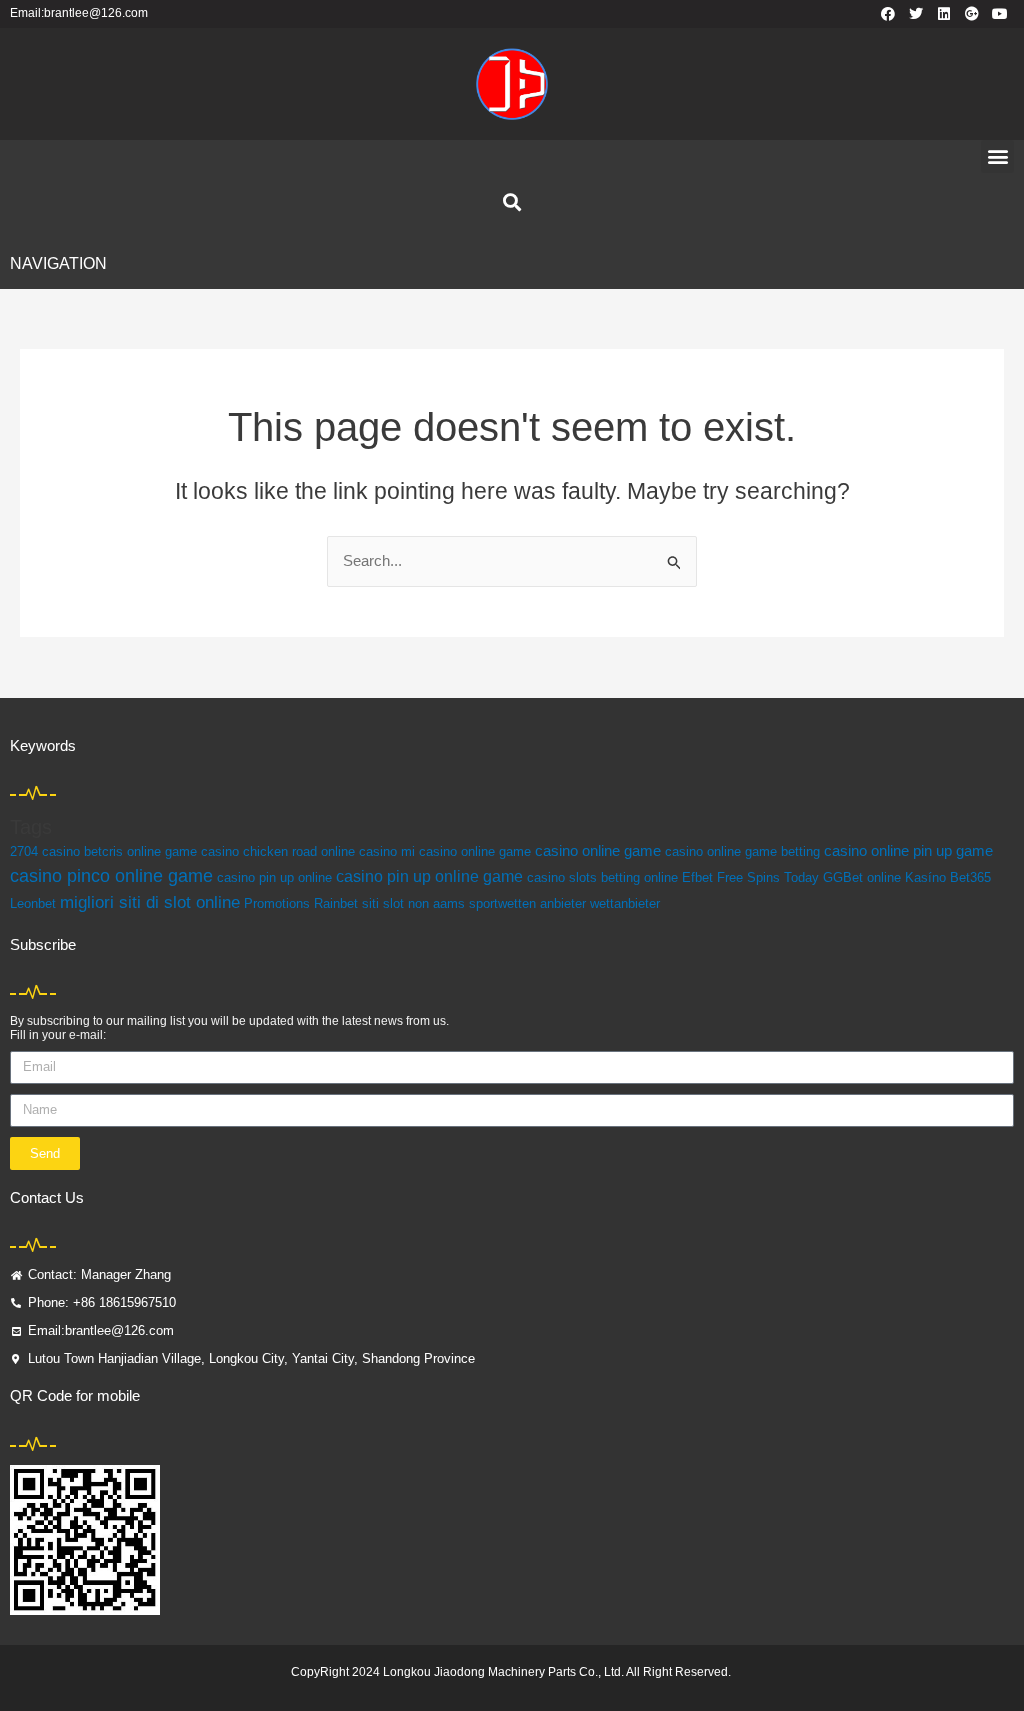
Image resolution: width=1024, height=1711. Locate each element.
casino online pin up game (908, 851)
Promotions (277, 903)
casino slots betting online (602, 877)
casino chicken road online (278, 851)
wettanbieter (625, 903)
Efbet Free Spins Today (750, 877)
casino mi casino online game (445, 851)
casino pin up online (274, 877)
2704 (24, 851)
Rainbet (336, 903)
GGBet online (862, 877)
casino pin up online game (429, 876)
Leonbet (33, 903)
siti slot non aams (413, 903)
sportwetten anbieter (527, 903)
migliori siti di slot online (150, 902)
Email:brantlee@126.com (79, 13)
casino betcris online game (119, 851)
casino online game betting (742, 851)
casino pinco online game (111, 876)
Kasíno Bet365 (948, 877)
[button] (997, 156)
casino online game (598, 850)
